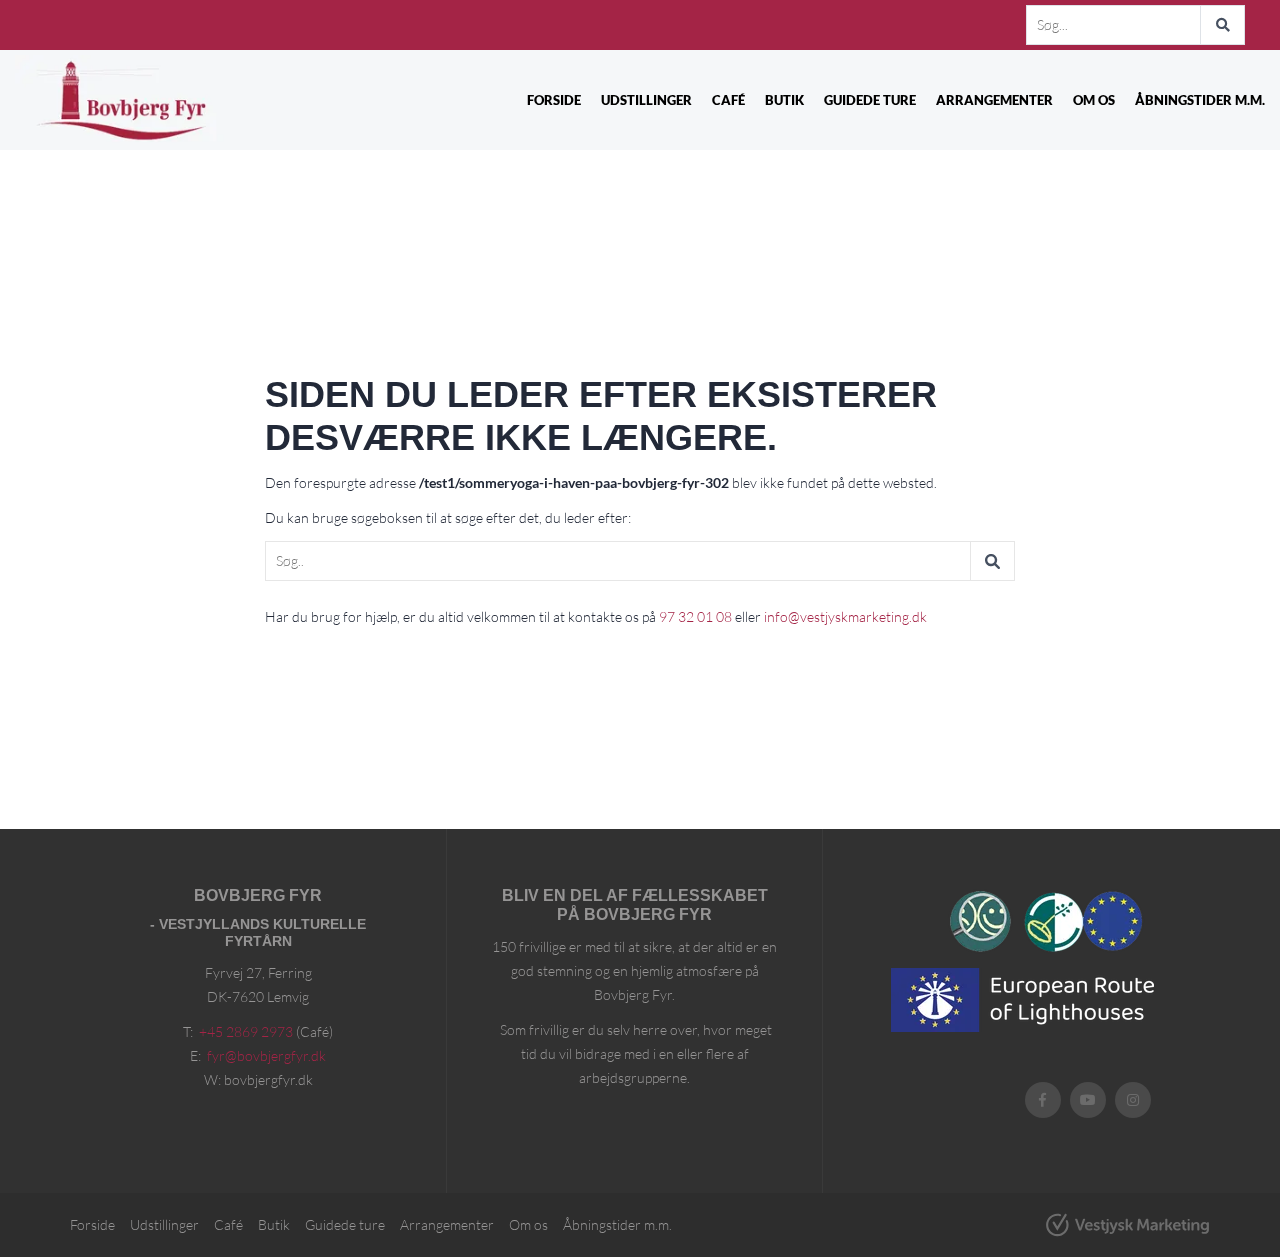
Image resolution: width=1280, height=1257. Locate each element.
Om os (1094, 100)
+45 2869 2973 (246, 1031)
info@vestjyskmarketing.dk (845, 616)
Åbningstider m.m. (1200, 100)
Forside (554, 100)
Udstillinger (646, 100)
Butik (784, 100)
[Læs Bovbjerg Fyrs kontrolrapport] (980, 921)
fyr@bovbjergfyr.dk (266, 1055)
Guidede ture (870, 100)
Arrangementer (994, 100)
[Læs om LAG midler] (1083, 921)
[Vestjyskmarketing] (1127, 1225)
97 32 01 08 (695, 616)
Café (728, 100)
